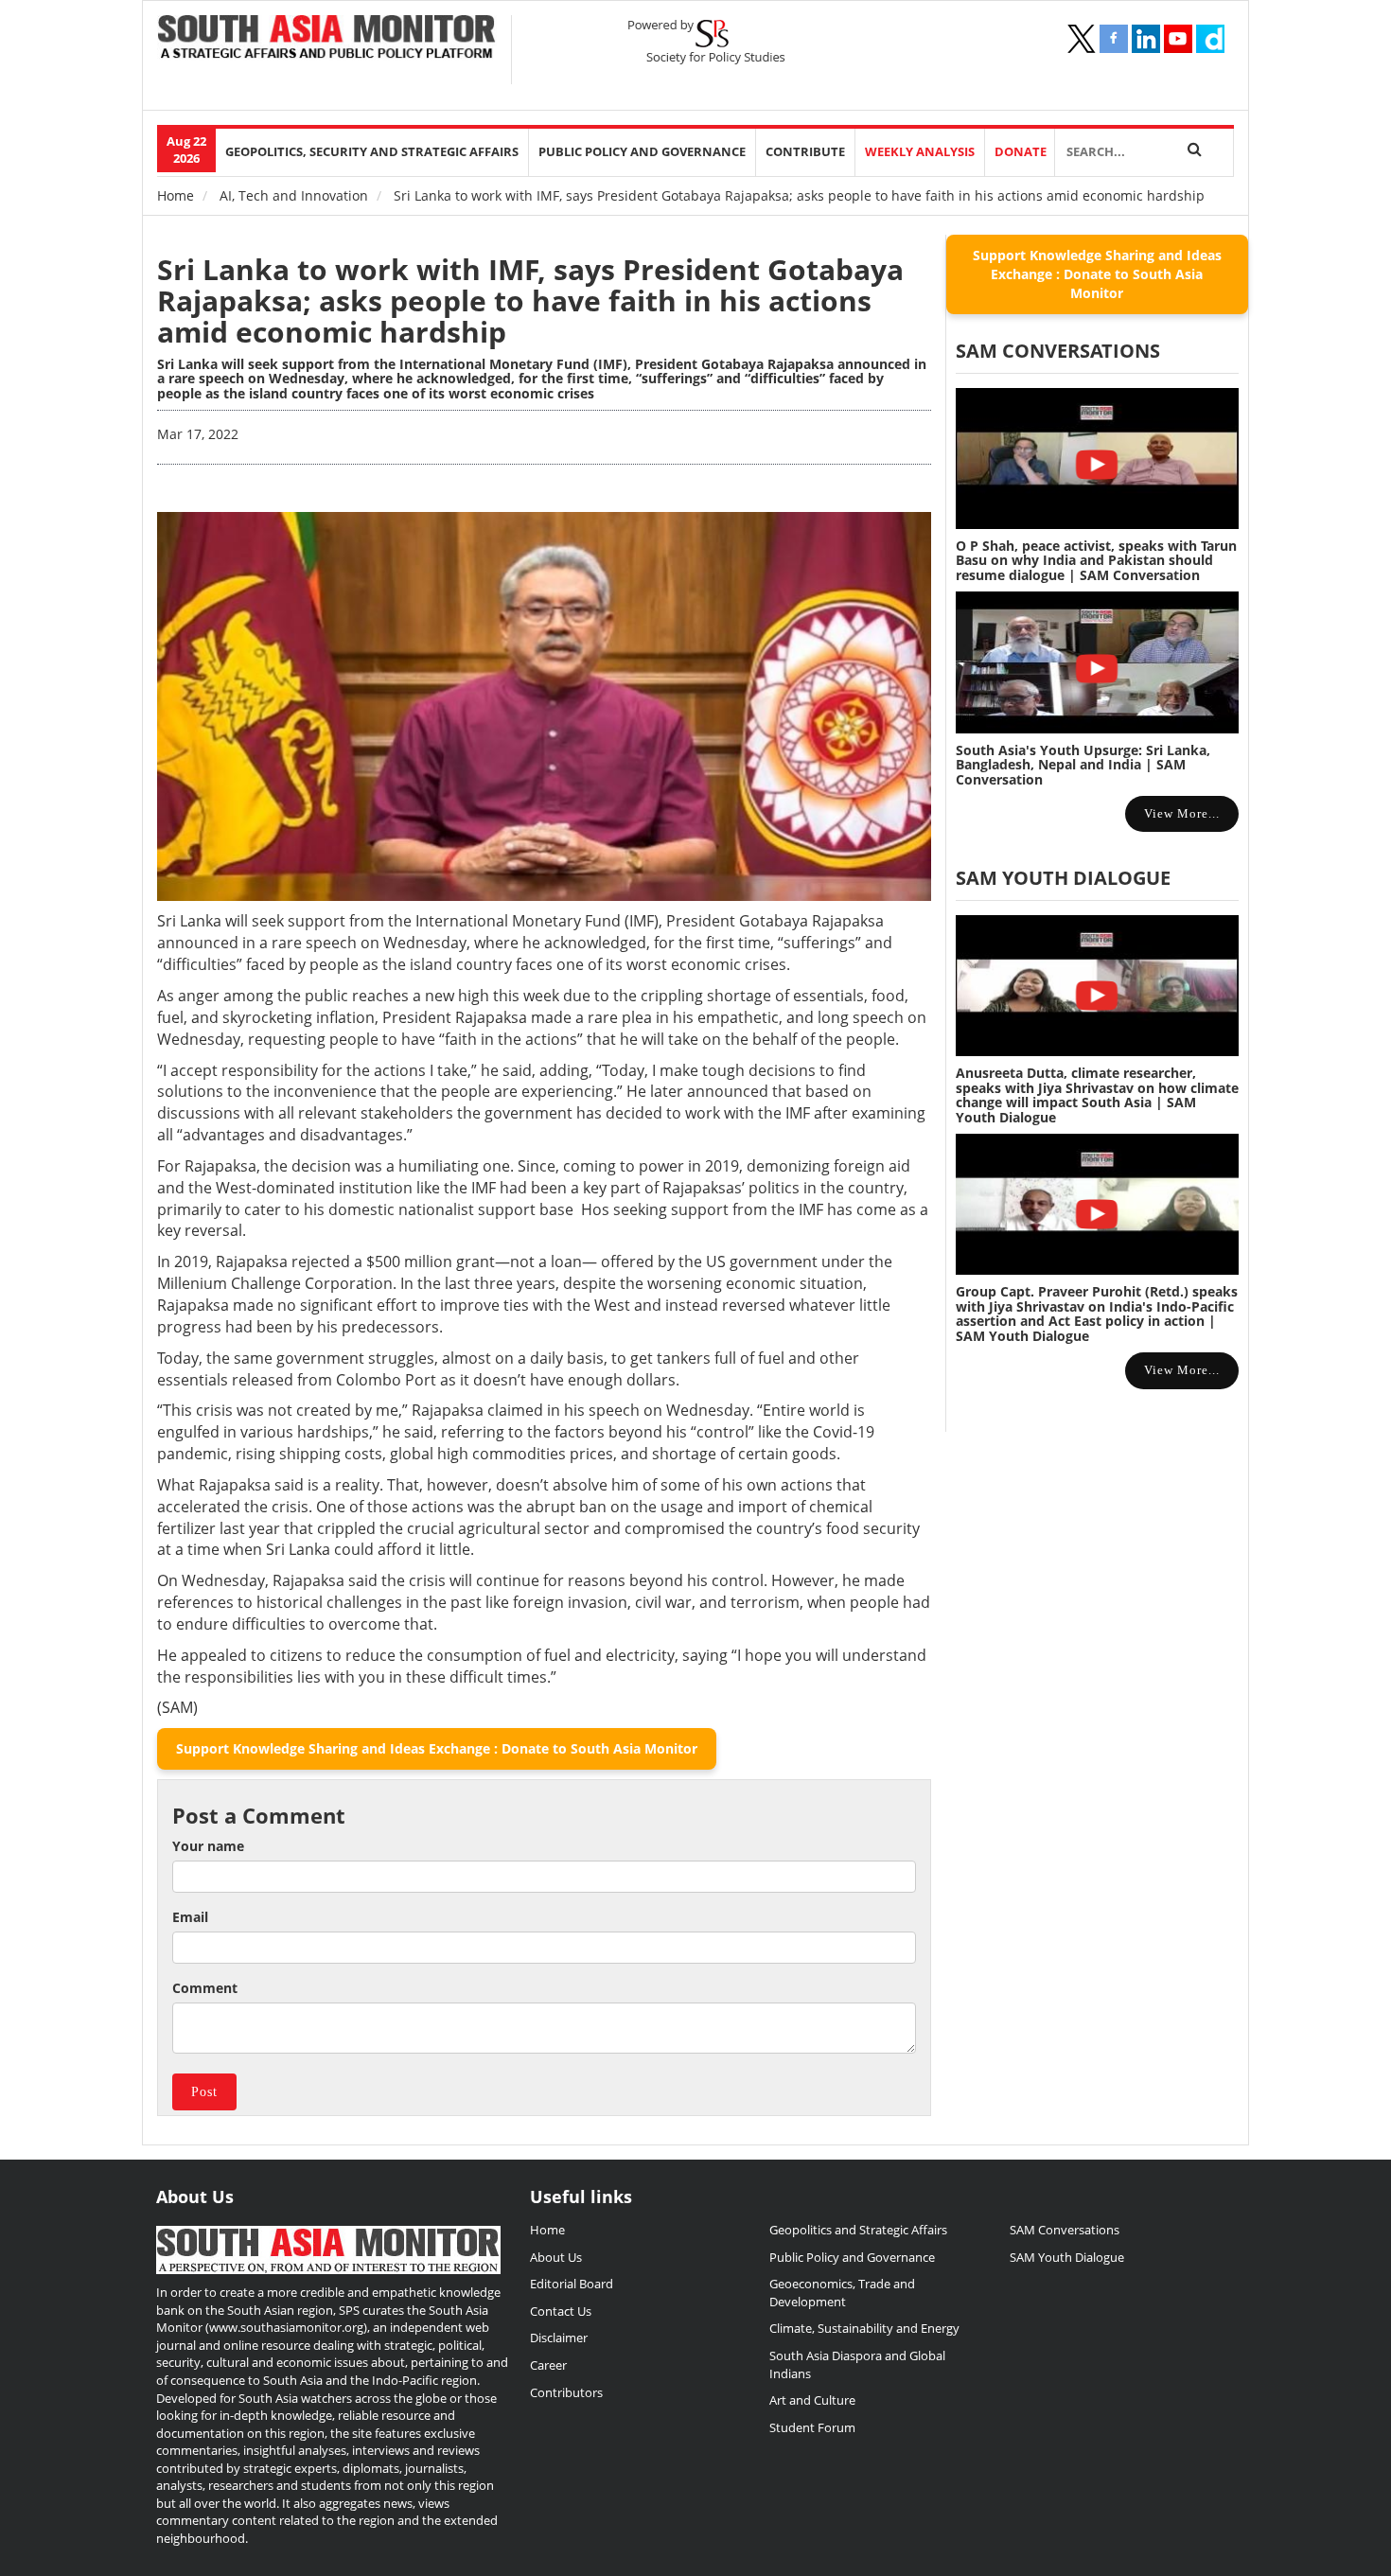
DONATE (1021, 152)
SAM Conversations (1065, 2230)
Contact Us (561, 2311)
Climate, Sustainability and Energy (864, 2328)
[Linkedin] (1146, 39)
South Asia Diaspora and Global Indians (857, 2364)
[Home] (327, 39)
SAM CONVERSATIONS (1058, 351)
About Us (556, 2257)
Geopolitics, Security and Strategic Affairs (372, 152)
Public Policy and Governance (642, 152)
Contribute (805, 152)
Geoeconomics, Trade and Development (842, 2293)
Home (176, 195)
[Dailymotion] (1210, 39)
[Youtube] (1178, 39)
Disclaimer (559, 2338)
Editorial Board (572, 2284)
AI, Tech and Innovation (294, 195)
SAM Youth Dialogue (1063, 878)
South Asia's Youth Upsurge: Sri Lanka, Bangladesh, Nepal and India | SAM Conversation (1083, 765)
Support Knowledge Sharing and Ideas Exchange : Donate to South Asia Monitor (437, 1748)
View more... (1182, 813)
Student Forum (812, 2427)
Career (548, 2365)
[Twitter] (1082, 39)
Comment (205, 1988)
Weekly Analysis (920, 152)
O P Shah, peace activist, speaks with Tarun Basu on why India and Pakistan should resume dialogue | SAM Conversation (1096, 560)
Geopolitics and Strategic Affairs (858, 2230)
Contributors (566, 2392)
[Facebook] (1114, 39)
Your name (208, 1846)
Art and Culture (812, 2400)
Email (190, 1917)
